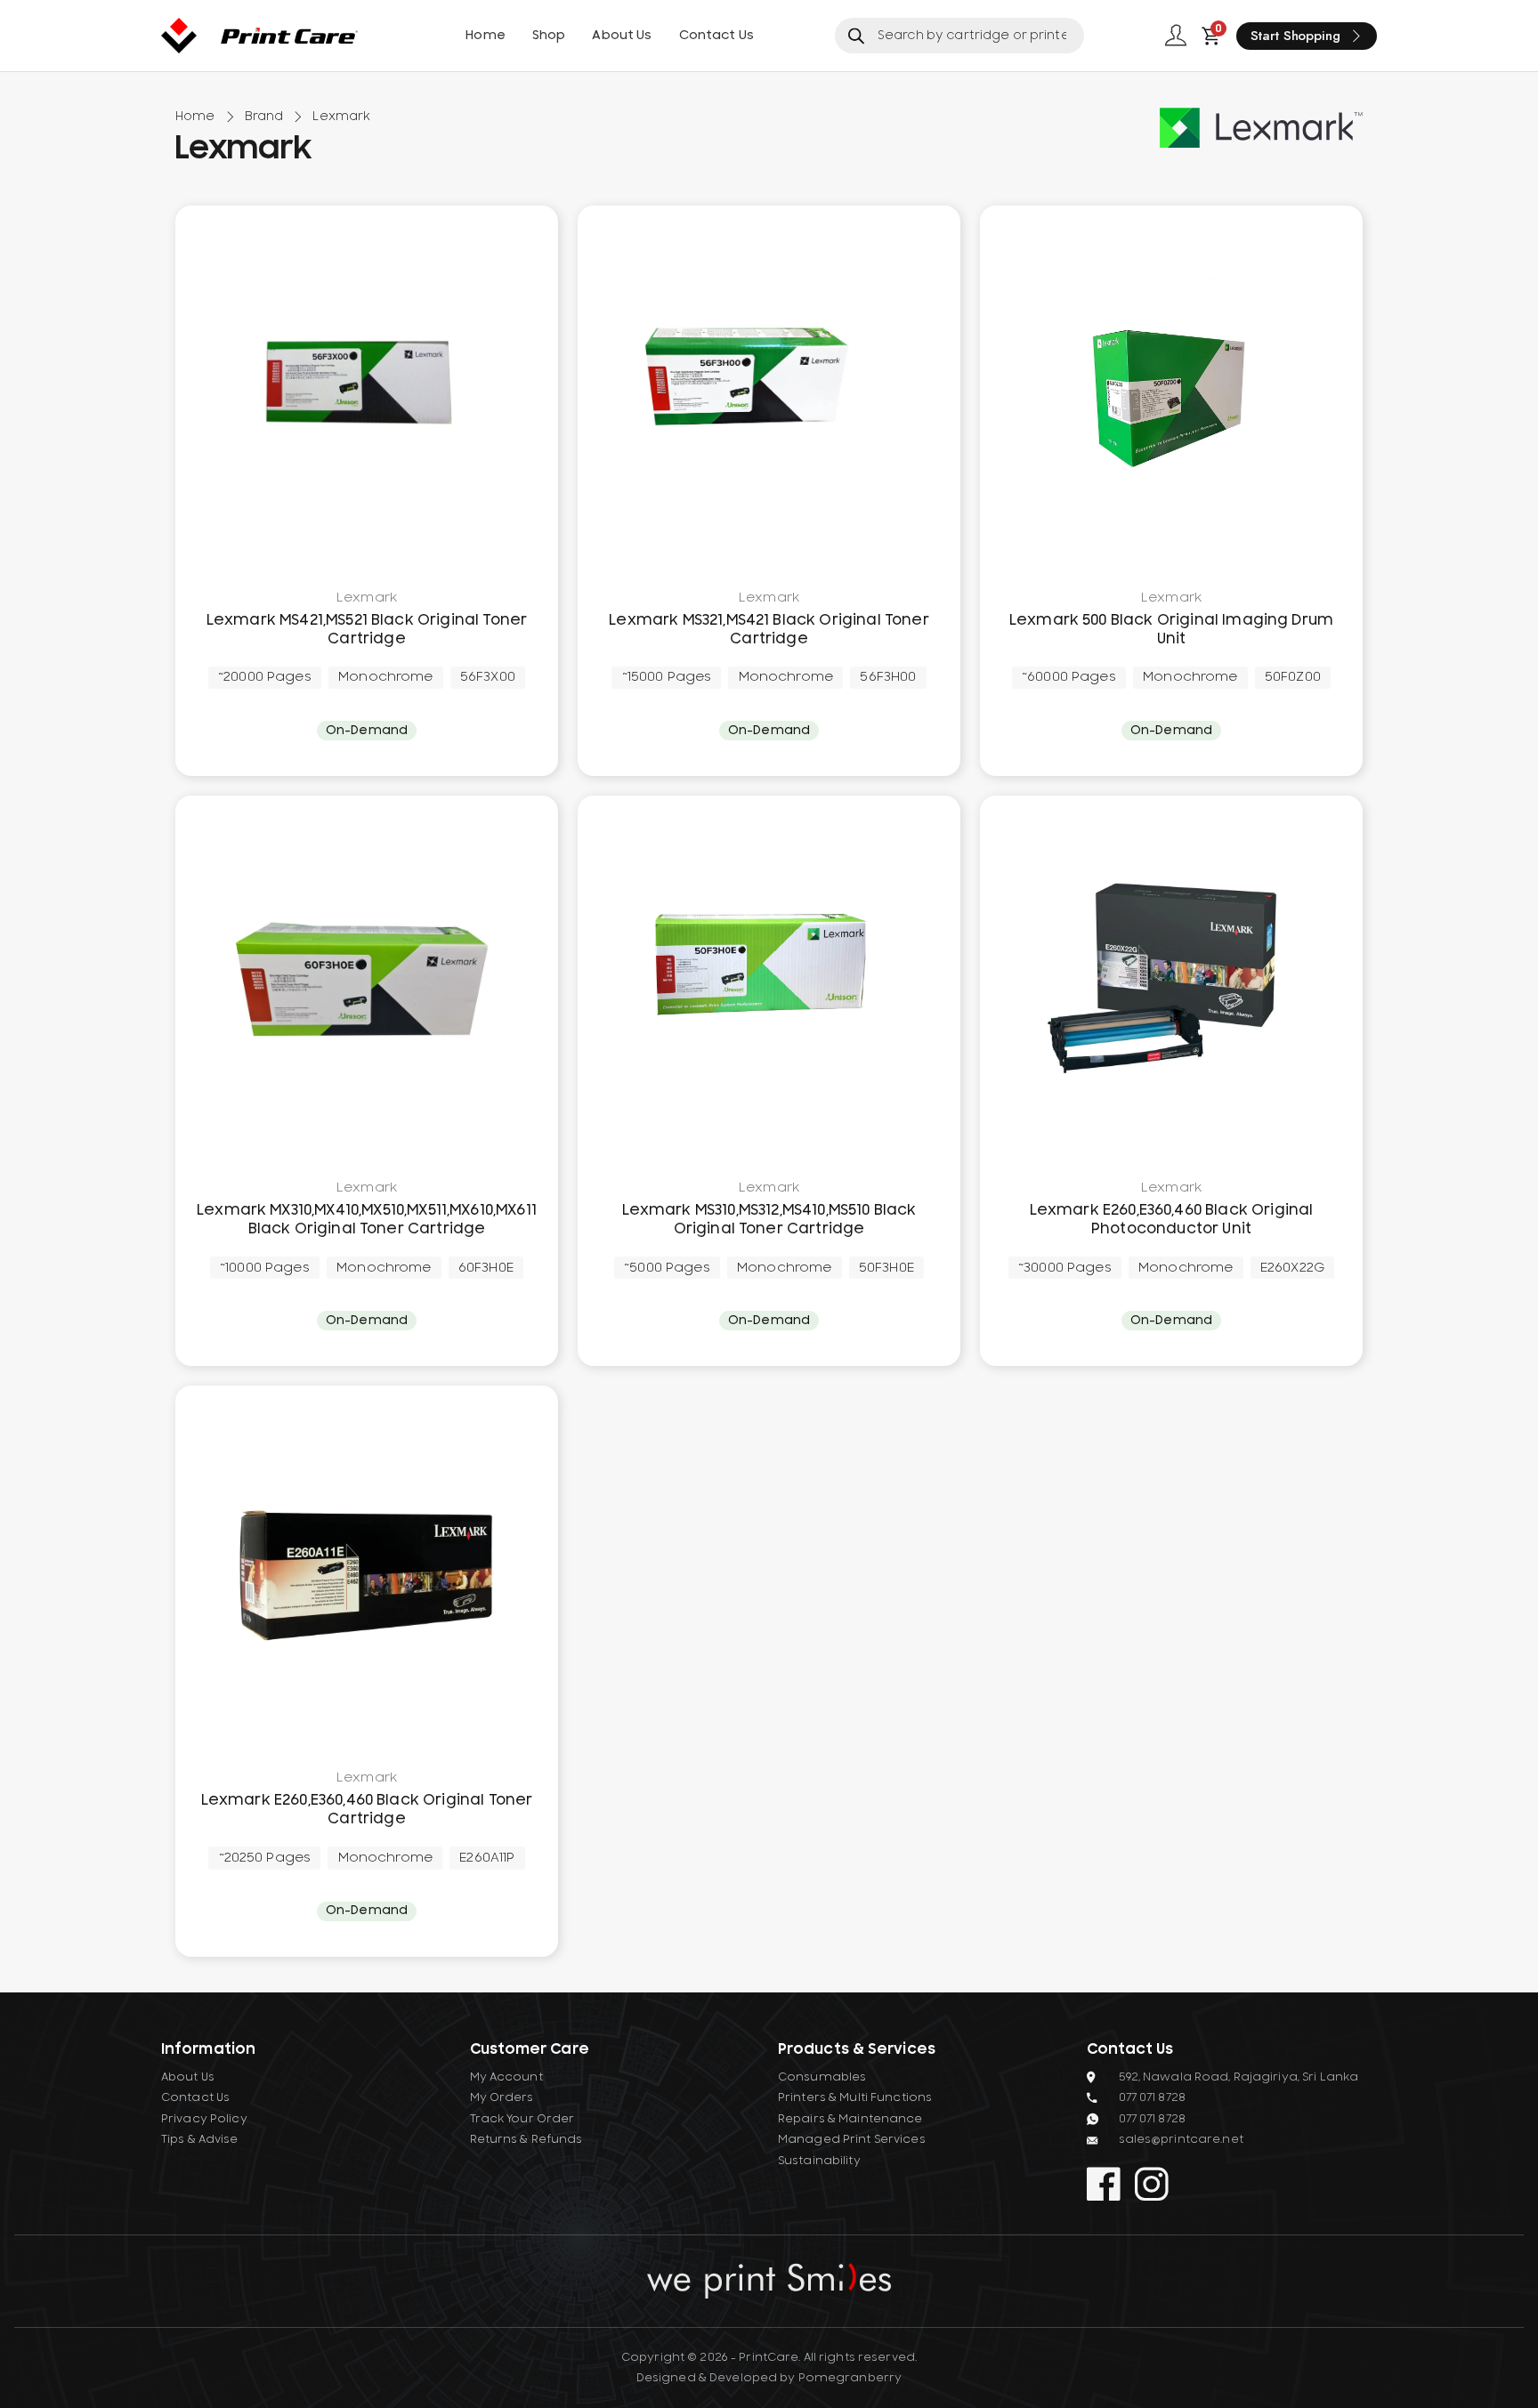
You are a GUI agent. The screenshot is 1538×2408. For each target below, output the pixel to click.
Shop (549, 36)
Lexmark (367, 598)
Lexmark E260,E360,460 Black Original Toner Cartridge (367, 1810)
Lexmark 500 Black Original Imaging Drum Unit (1171, 630)
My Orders (502, 2097)
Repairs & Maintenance (850, 2119)
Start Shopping (1295, 36)
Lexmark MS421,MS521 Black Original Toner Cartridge (367, 630)
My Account (506, 2077)
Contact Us (716, 36)
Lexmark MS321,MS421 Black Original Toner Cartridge (769, 630)
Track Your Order (522, 2119)
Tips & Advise (200, 2139)
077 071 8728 (1152, 2097)
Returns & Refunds (526, 2139)
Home (486, 36)
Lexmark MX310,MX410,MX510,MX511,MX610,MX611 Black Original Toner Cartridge (367, 1220)
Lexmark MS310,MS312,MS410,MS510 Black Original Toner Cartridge (769, 1220)
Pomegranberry (850, 2378)
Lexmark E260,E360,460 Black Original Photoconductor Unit (1172, 1220)
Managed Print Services (852, 2139)
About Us (622, 36)
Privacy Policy (204, 2119)
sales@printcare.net (1181, 2139)
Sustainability (819, 2161)
